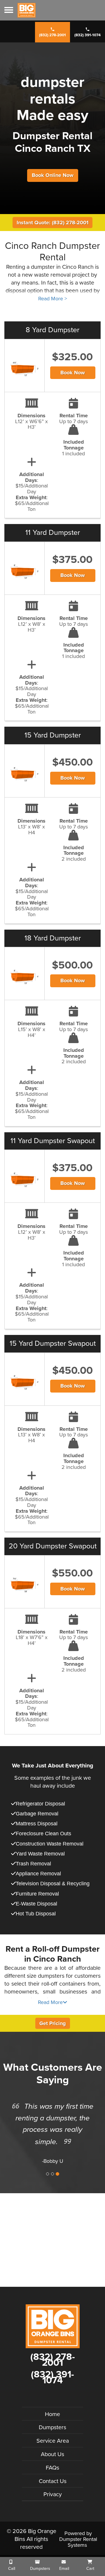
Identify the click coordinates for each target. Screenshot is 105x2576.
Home (52, 2414)
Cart (90, 2569)
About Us (52, 2454)
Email (64, 2569)
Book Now (73, 373)
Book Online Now (53, 175)
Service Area (53, 2441)
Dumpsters (52, 2427)
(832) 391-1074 (87, 35)
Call (11, 2569)
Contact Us (53, 2481)
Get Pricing (53, 2023)
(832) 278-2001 (52, 35)
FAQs (52, 2468)
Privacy (53, 2494)
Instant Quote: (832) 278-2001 (52, 223)
